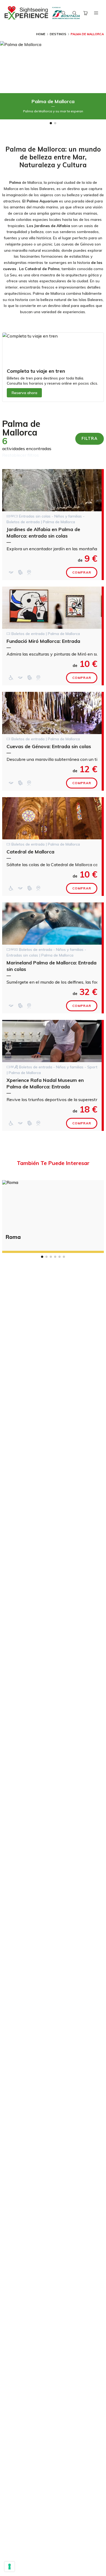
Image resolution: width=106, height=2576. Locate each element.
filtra (90, 438)
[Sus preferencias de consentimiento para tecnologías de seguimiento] (10, 2567)
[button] (51, 123)
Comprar (82, 572)
